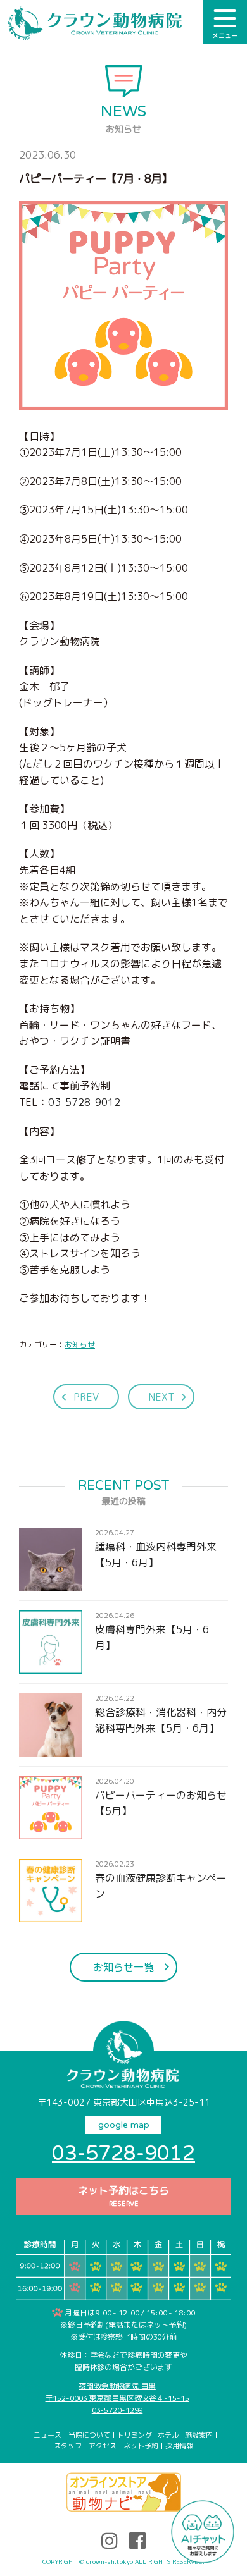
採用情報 (179, 2446)
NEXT (161, 1397)
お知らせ (80, 1345)
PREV (86, 1397)
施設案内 (199, 2435)
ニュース (47, 2435)
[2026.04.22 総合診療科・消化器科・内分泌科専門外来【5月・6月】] (123, 1748)
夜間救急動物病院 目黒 (117, 2386)
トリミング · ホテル (148, 2435)
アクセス (103, 2446)
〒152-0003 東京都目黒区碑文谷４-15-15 (117, 2398)
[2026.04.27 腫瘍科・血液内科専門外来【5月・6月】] (123, 1583)
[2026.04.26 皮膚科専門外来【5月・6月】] (123, 1665)
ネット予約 (141, 2446)
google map (124, 2125)
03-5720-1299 (117, 2410)
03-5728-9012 (84, 1102)
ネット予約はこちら (123, 2196)
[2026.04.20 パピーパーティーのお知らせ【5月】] (123, 1831)
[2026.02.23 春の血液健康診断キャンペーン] (123, 1914)
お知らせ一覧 (123, 1967)
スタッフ (68, 2446)
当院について (89, 2435)
